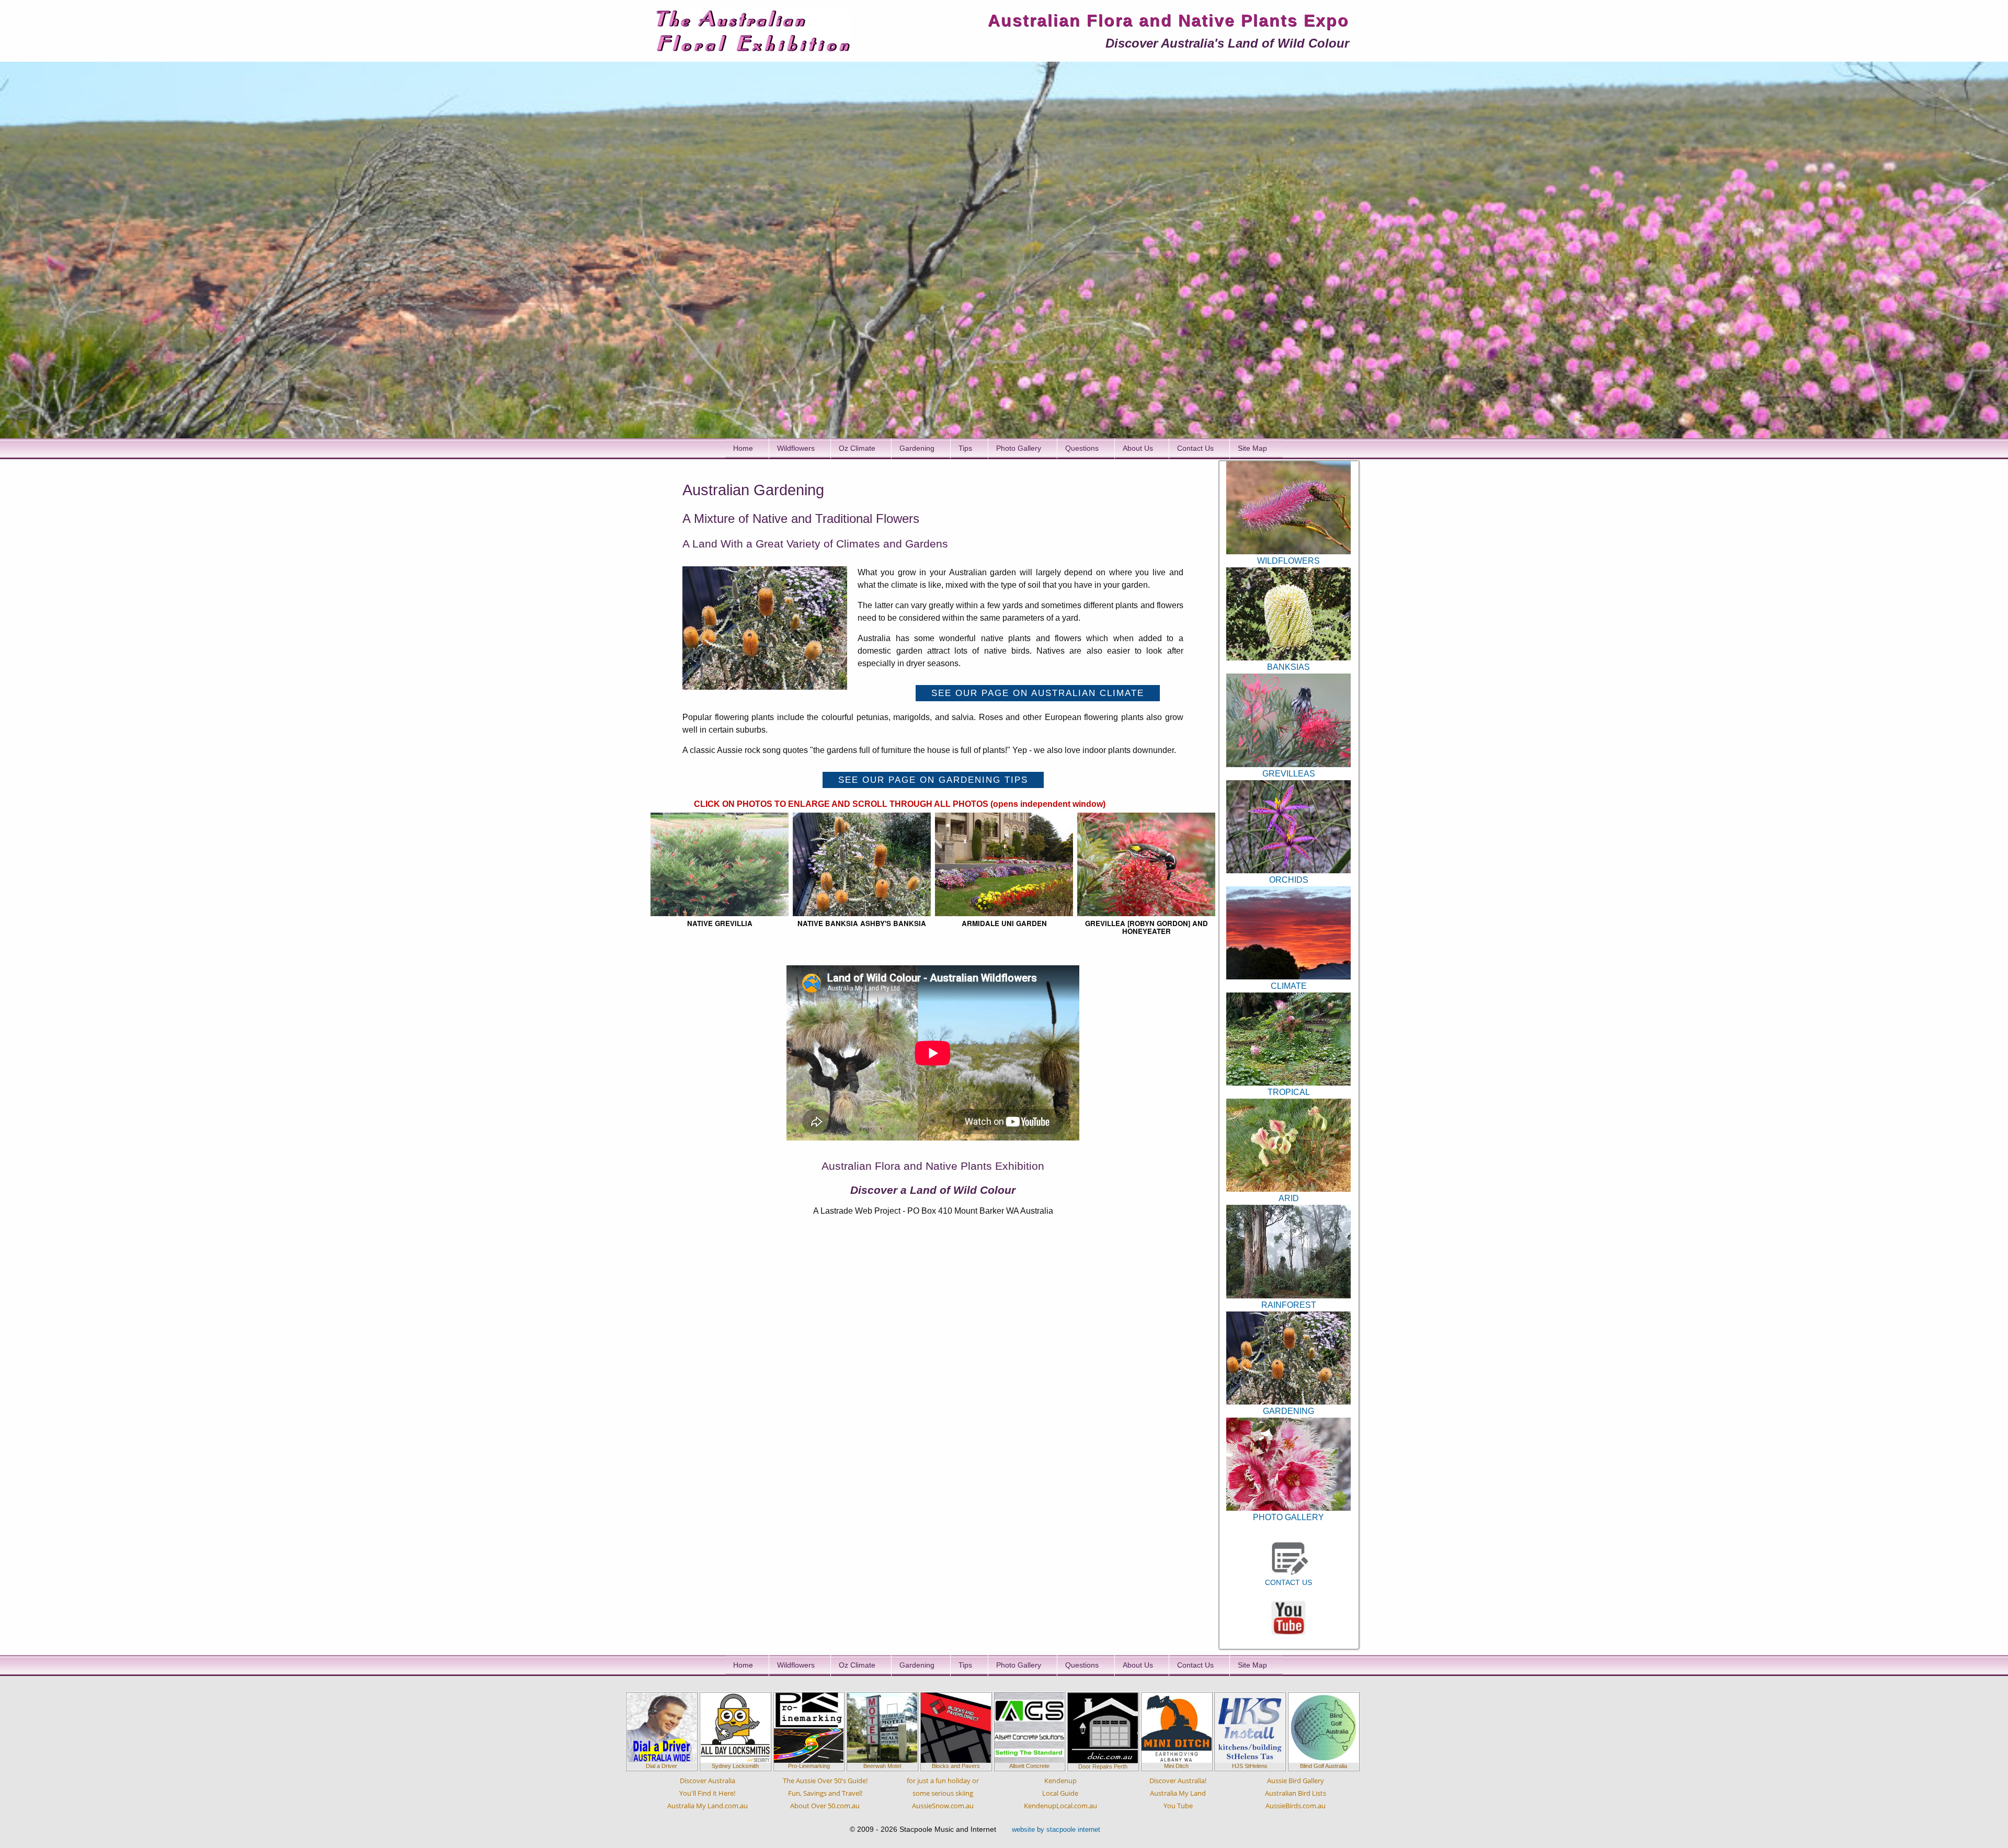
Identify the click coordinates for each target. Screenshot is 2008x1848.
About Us (1138, 448)
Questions (1082, 448)
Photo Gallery (1019, 448)
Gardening (917, 448)
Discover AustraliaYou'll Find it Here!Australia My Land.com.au (708, 1793)
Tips (965, 448)
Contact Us (1195, 448)
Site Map (1252, 448)
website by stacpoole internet (1056, 1829)
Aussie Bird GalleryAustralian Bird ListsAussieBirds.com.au (1296, 1793)
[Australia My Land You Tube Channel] (1288, 1617)
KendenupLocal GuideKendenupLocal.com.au (1060, 1793)
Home (743, 448)
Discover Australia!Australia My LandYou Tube (1178, 1793)
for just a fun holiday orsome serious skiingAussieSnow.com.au (943, 1793)
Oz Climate (857, 448)
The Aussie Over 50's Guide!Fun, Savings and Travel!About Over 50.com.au (825, 1793)
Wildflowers (796, 448)
